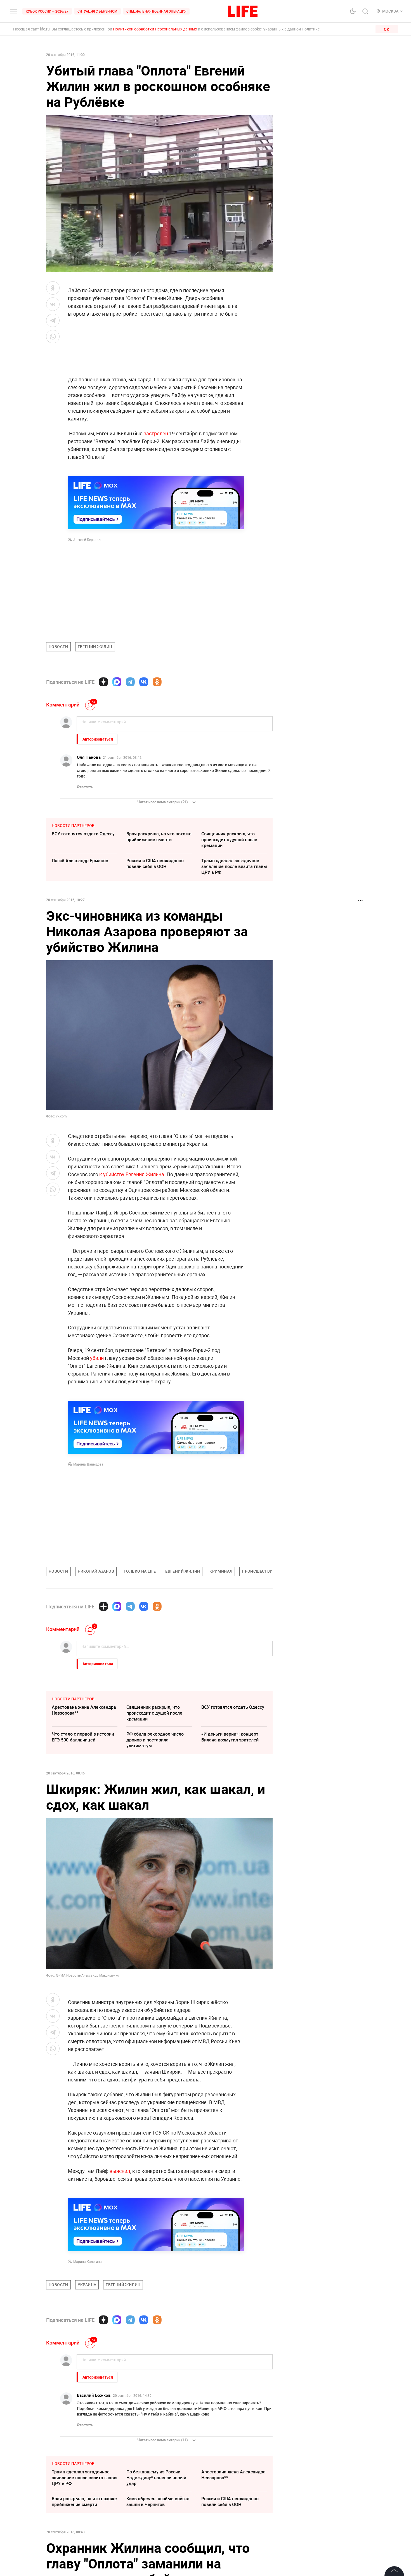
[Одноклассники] (157, 682)
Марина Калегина (88, 2261)
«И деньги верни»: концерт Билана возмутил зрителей (230, 1737)
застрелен (156, 433)
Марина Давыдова (88, 1464)
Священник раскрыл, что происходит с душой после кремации (229, 840)
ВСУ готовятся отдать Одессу (83, 834)
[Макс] (117, 682)
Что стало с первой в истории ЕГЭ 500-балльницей (83, 1737)
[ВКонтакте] (144, 682)
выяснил (120, 2171)
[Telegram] (130, 682)
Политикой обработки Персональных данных (155, 29)
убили (97, 1358)
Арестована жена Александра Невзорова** (84, 1710)
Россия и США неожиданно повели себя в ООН (155, 863)
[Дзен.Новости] (103, 682)
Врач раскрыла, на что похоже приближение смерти (159, 837)
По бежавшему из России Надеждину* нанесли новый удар (156, 2478)
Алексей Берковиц (88, 540)
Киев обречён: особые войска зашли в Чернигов (158, 2501)
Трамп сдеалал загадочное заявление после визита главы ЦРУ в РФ (234, 866)
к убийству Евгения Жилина (132, 1174)
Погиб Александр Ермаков (80, 861)
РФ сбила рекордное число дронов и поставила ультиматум (155, 1740)
